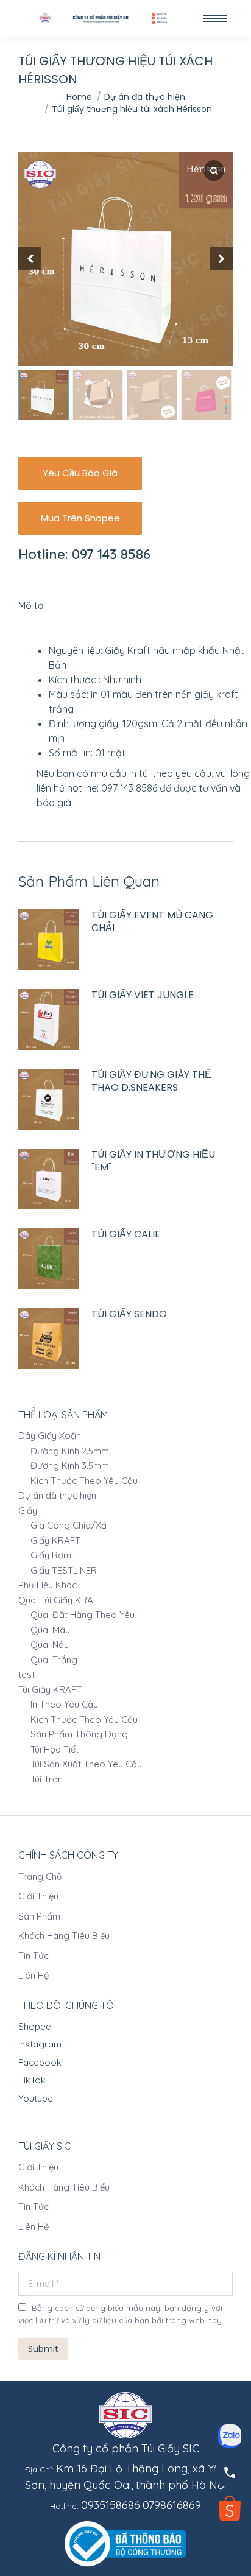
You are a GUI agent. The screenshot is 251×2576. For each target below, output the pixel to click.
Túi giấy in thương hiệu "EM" (153, 1161)
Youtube (36, 2098)
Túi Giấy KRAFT (50, 1690)
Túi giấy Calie (126, 1235)
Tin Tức (34, 1956)
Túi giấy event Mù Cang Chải (152, 922)
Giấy (28, 1511)
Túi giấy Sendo (129, 1314)
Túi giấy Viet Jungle (143, 995)
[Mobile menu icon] (215, 19)
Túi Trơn (47, 1779)
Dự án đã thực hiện (57, 1495)
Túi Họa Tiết (55, 1749)
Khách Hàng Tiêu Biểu (64, 1936)
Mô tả (31, 605)
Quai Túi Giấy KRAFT (61, 1600)
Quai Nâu (50, 1645)
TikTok (32, 2080)
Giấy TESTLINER (64, 1570)
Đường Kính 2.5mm (70, 1451)
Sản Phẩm (39, 1916)
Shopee (35, 2026)
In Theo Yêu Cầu (64, 1704)
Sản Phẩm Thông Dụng (79, 1734)
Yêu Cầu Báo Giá (80, 473)
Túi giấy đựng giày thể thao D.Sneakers (151, 1082)
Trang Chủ (40, 1877)
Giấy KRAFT (55, 1540)
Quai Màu (50, 1630)
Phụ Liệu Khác (48, 1585)
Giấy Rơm (51, 1555)
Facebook (40, 2062)
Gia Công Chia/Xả (69, 1525)
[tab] (125, 599)
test (27, 1674)
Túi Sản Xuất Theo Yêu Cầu (86, 1764)
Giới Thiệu (38, 1896)
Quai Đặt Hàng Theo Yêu (83, 1615)
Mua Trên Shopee (80, 518)
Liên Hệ (34, 1975)
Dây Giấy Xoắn (50, 1436)
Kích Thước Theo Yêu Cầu (84, 1481)
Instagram (40, 2044)
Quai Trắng (54, 1660)
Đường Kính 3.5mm (70, 1466)
